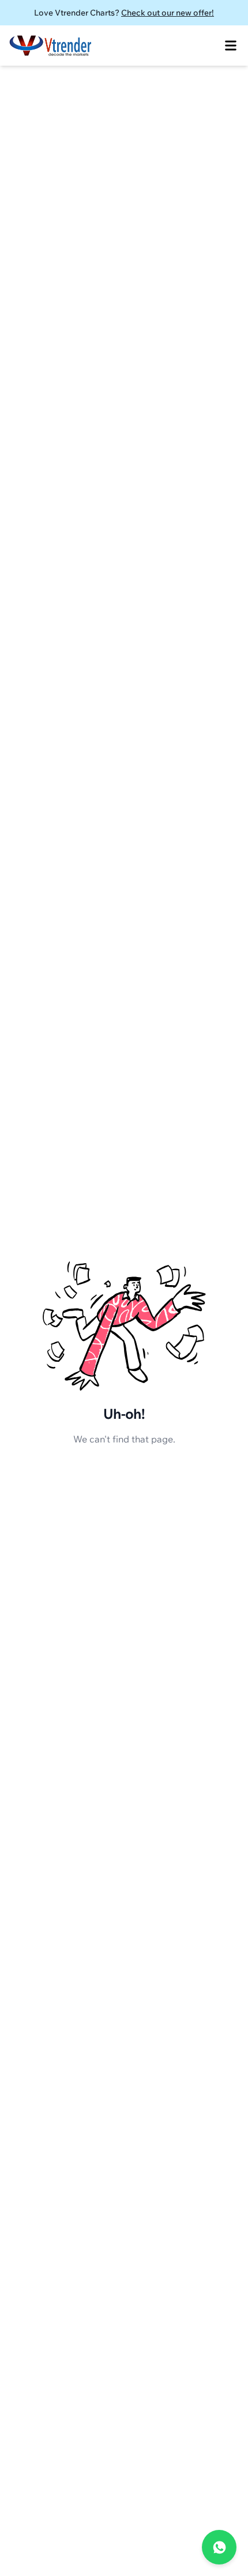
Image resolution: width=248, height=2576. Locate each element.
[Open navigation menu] (231, 46)
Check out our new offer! (168, 13)
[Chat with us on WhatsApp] (219, 2547)
